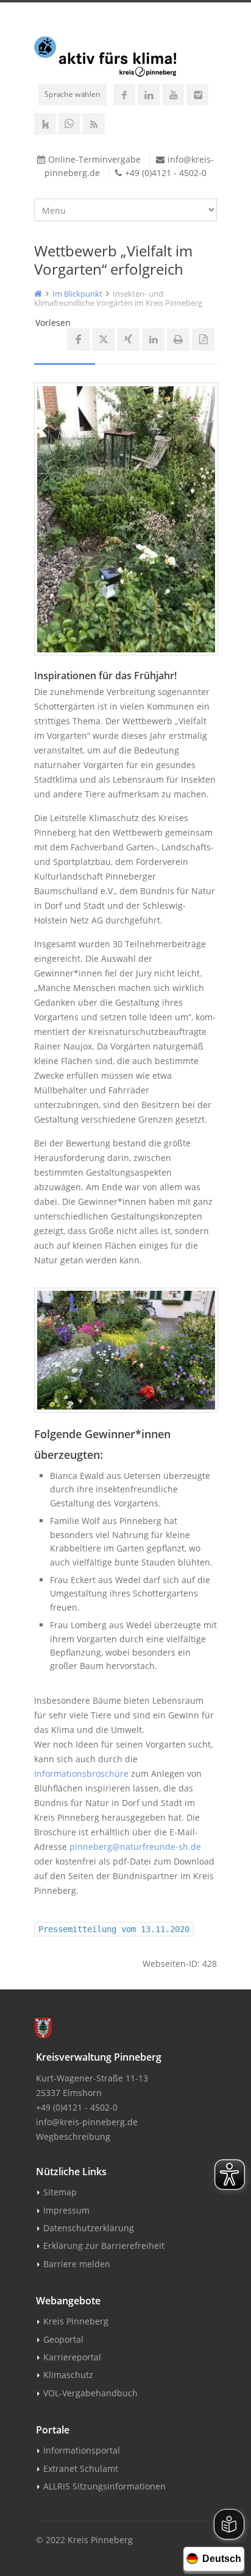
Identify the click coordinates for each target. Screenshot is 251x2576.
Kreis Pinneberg (76, 2321)
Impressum (66, 2210)
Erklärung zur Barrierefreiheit (104, 2246)
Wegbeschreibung (73, 2137)
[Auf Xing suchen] (128, 340)
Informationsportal (82, 2450)
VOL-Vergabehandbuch (90, 2393)
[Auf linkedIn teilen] (153, 340)
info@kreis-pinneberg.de (87, 2122)
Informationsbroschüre (81, 1773)
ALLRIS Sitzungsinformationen (104, 2486)
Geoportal (63, 2339)
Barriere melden (77, 2264)
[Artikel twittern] (103, 340)
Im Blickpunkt (77, 294)
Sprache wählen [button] (72, 94)
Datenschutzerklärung (89, 2228)
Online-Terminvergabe (94, 159)
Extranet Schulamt (81, 2468)
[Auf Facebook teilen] (78, 340)
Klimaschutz (68, 2375)
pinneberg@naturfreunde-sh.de (135, 1847)
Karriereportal (72, 2357)
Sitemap (60, 2192)
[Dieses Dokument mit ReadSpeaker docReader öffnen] (203, 340)
